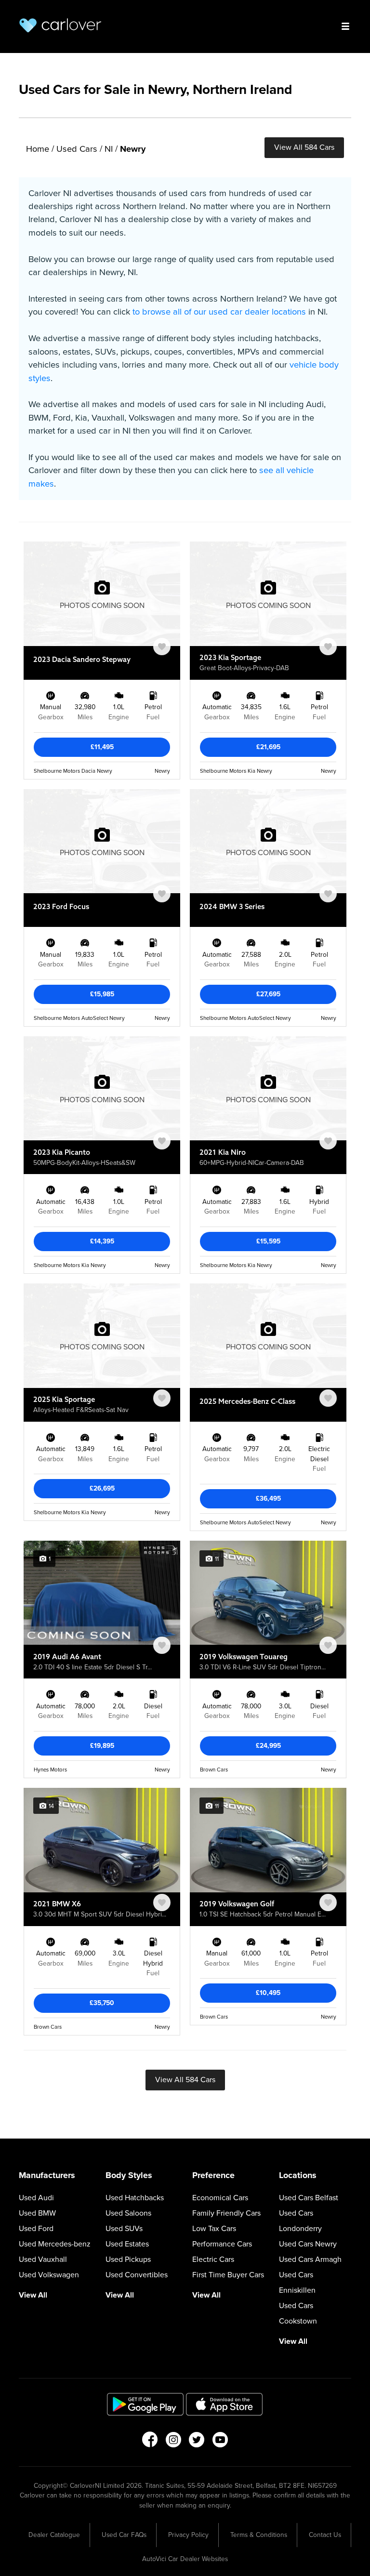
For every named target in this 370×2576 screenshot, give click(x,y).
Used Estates (127, 2244)
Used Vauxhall (43, 2259)
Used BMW (37, 2213)
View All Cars (304, 147)
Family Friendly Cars (226, 2213)
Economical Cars (220, 2198)
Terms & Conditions (259, 2535)
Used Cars (77, 149)
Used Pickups (128, 2259)
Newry (133, 149)
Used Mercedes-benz (55, 2244)
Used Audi (36, 2198)
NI (109, 149)
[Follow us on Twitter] (197, 2443)
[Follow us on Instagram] (173, 2443)
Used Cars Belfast (309, 2198)
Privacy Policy (188, 2535)
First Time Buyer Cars (228, 2275)
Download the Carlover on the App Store (225, 2404)
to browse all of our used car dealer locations (219, 312)
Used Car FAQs (124, 2535)
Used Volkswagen (49, 2275)
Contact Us (325, 2535)
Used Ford (36, 2229)
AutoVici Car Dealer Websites (185, 2559)
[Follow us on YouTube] (220, 2443)
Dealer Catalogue (54, 2535)
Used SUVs (124, 2229)
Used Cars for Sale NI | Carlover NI (60, 25)
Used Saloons (128, 2213)
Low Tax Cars (214, 2229)
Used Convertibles (137, 2275)
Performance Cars (222, 2244)
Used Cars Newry (308, 2244)
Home (38, 149)
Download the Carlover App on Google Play (145, 2404)
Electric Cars (213, 2259)
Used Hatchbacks (135, 2198)
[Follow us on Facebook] (150, 2443)
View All (33, 2295)
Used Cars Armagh (310, 2259)
